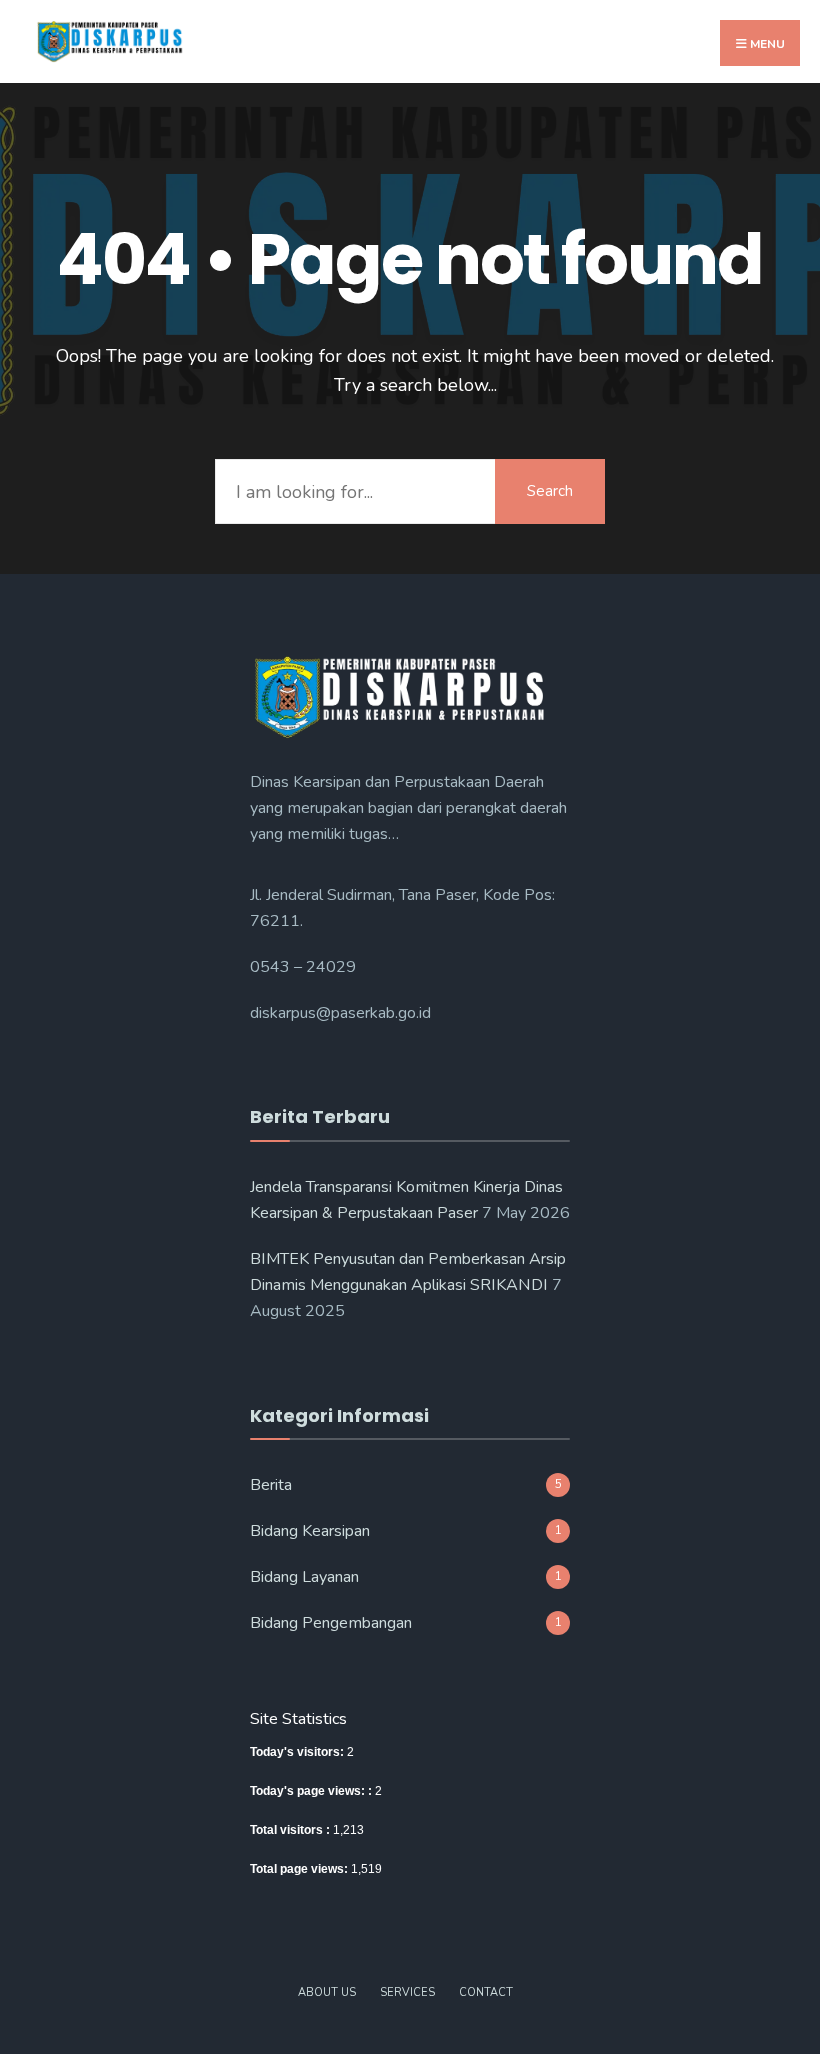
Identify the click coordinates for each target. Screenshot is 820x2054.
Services (407, 1992)
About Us (327, 1992)
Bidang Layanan (304, 1577)
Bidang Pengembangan (331, 1623)
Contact (486, 1992)
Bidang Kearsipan (310, 1531)
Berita (271, 1485)
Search (550, 491)
